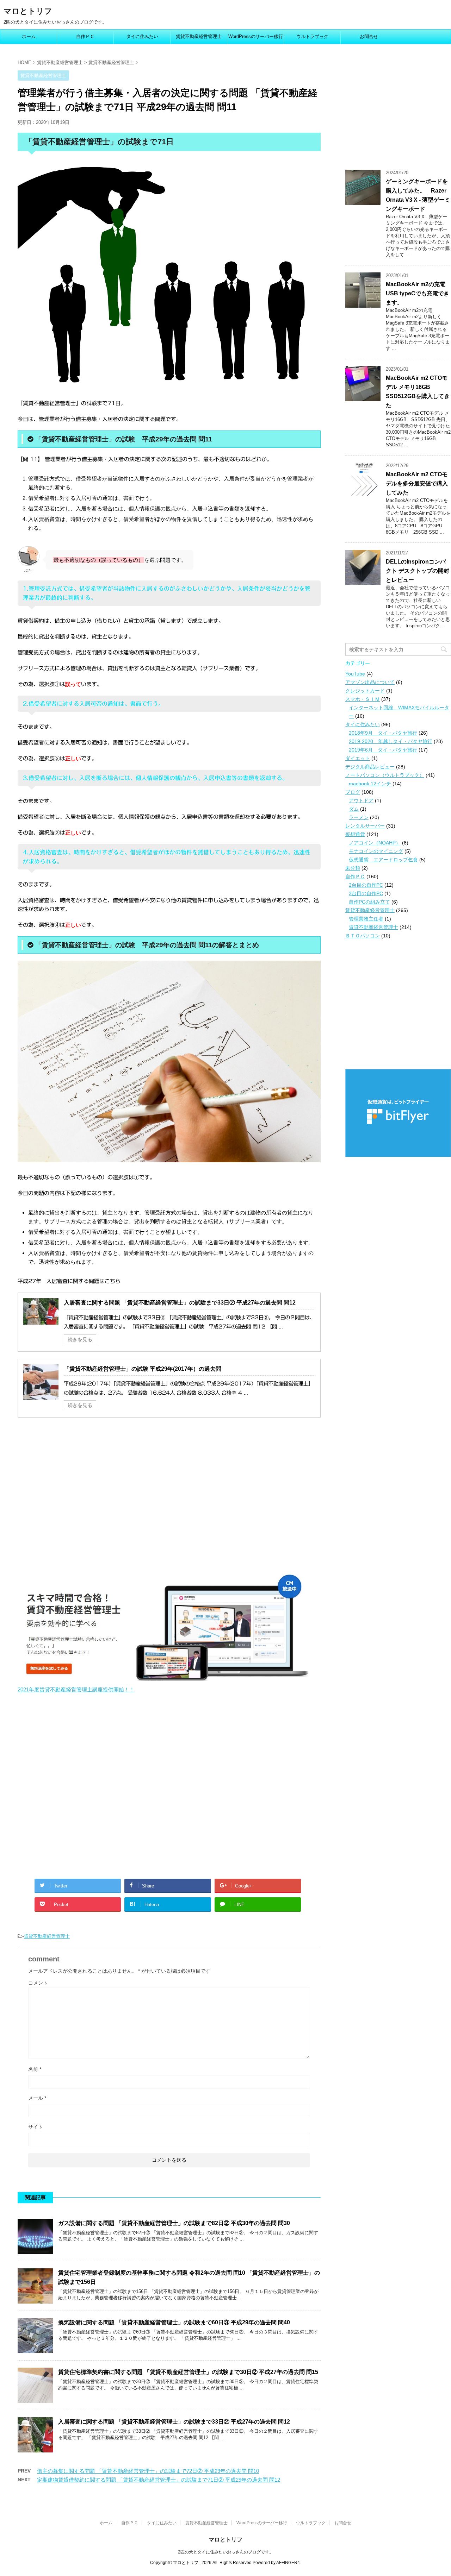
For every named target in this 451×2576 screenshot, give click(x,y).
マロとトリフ (28, 11)
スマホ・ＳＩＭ (363, 699)
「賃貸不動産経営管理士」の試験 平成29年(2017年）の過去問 (143, 1369)
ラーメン (359, 817)
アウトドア (361, 800)
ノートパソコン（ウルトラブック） (385, 775)
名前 (35, 2069)
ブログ (353, 792)
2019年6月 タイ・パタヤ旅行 (383, 750)
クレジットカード (365, 691)
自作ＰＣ (85, 36)
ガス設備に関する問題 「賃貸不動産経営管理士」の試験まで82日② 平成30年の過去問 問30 (174, 2223)
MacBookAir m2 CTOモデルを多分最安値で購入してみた (417, 483)
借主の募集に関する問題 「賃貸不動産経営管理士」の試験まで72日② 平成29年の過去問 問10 (148, 2471)
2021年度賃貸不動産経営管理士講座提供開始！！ (76, 1689)
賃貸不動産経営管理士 (199, 36)
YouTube (355, 674)
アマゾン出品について (370, 682)
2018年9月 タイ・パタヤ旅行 (383, 733)
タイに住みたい (142, 36)
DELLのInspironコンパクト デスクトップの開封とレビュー (418, 571)
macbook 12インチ (370, 784)
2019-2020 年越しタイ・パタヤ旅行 (391, 741)
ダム (354, 809)
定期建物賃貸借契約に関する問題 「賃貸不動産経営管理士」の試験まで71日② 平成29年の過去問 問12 (159, 2480)
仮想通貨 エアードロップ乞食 (383, 860)
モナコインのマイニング (376, 851)
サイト (36, 2127)
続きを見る (80, 1339)
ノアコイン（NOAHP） (375, 843)
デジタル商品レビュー (370, 767)
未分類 (353, 868)
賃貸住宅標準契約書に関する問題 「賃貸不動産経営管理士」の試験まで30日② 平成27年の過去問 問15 (188, 2372)
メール (37, 2098)
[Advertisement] (77, 1499)
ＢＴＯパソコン (363, 936)
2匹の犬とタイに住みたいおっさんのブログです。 (226, 2552)
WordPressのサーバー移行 (256, 36)
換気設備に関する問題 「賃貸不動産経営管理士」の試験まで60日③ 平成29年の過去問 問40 (174, 2322)
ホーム (29, 36)
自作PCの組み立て (369, 902)
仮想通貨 (355, 834)
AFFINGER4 (288, 2563)
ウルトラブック (312, 36)
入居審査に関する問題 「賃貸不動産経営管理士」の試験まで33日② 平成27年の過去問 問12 (180, 1303)
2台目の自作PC (366, 885)
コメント (38, 1983)
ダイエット (358, 758)
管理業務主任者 (366, 919)
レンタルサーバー (365, 826)
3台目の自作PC (366, 893)
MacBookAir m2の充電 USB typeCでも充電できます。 (418, 293)
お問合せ (369, 36)
